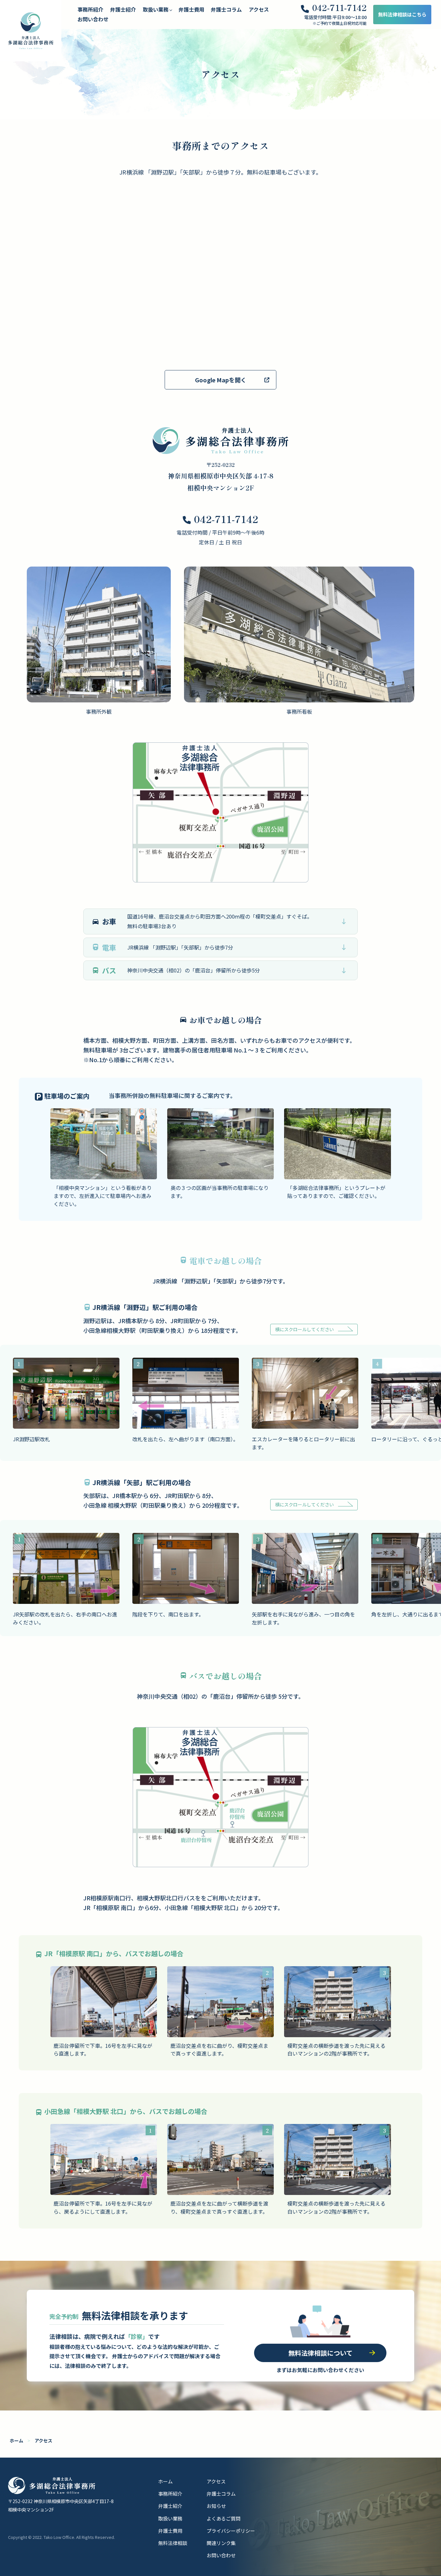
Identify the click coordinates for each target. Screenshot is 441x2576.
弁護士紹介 (123, 9)
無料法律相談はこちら (402, 14)
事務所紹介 (90, 9)
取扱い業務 (170, 2518)
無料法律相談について (320, 2353)
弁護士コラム (226, 9)
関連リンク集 (221, 2543)
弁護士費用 (191, 9)
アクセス (259, 9)
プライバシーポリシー (231, 2531)
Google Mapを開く (221, 380)
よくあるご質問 (224, 2518)
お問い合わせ (93, 19)
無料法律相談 (173, 2543)
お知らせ (216, 2506)
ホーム (16, 2440)
